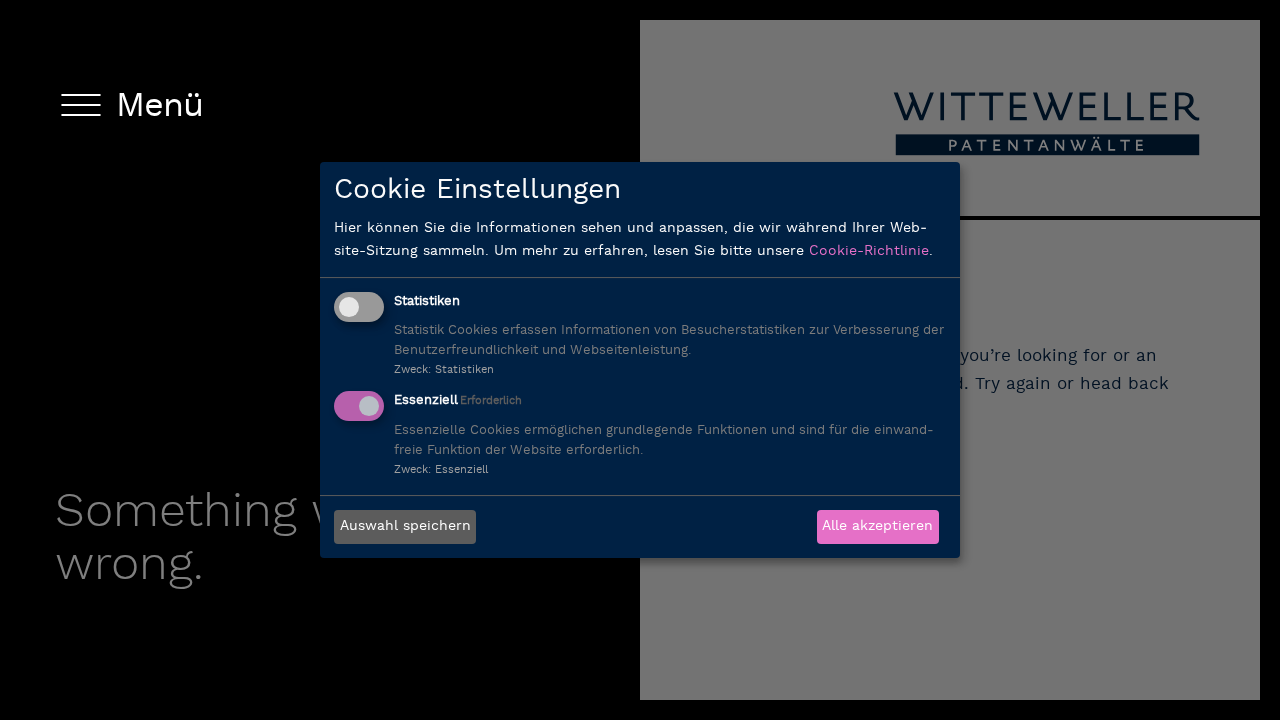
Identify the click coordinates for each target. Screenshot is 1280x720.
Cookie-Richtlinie (869, 251)
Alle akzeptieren (877, 526)
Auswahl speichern (405, 526)
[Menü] (81, 109)
